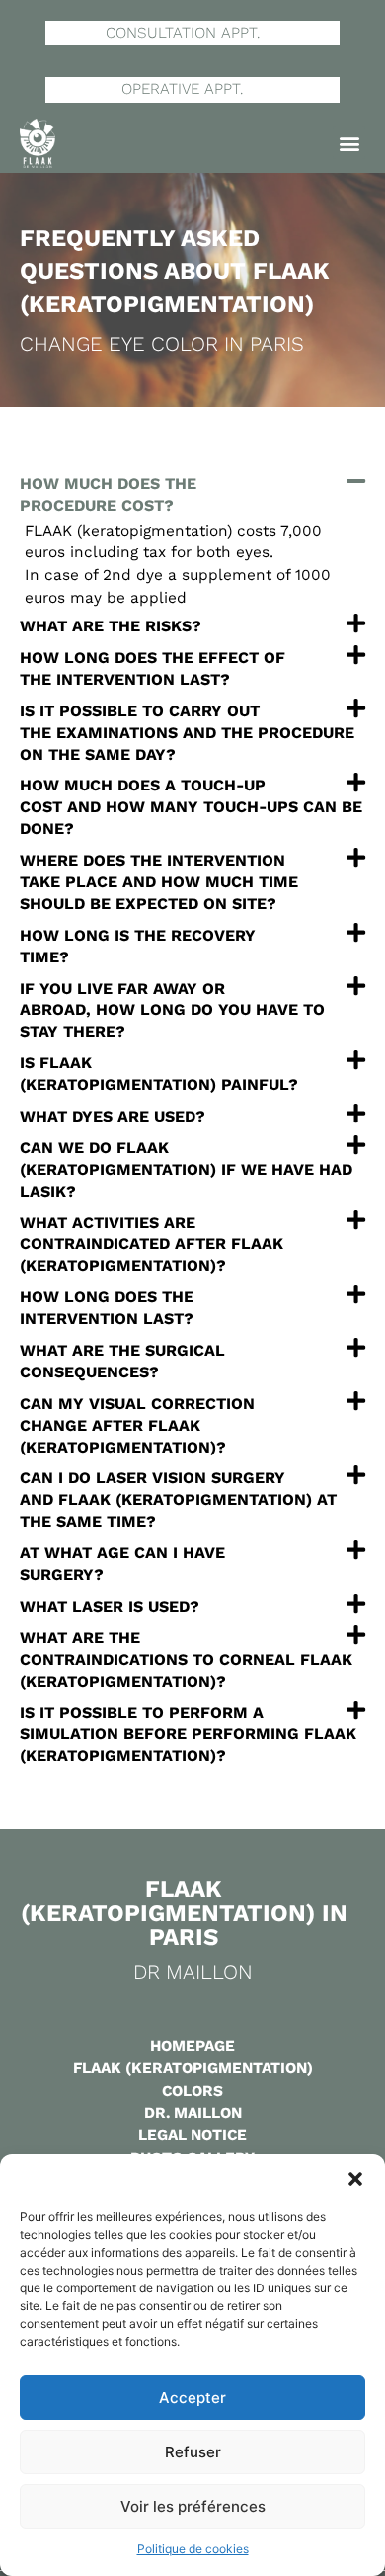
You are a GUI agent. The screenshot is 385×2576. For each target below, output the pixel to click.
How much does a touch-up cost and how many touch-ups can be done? (191, 807)
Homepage (192, 2046)
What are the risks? (111, 626)
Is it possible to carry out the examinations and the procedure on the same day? (187, 733)
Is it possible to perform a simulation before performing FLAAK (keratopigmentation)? (188, 1735)
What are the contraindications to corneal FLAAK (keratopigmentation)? (186, 1660)
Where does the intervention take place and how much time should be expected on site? (159, 882)
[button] (355, 2179)
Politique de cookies (193, 2549)
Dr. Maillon (193, 2113)
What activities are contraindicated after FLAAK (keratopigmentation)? (152, 1245)
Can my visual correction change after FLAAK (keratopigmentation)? (137, 1425)
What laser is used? (110, 1606)
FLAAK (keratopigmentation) (193, 2068)
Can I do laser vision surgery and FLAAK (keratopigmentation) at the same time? (178, 1499)
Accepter (192, 2398)
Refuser (193, 2452)
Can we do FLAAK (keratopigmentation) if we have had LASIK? (186, 1169)
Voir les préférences (193, 2506)
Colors (192, 2091)
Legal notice (192, 2135)
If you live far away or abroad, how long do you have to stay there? (172, 1010)
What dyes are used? (113, 1116)
